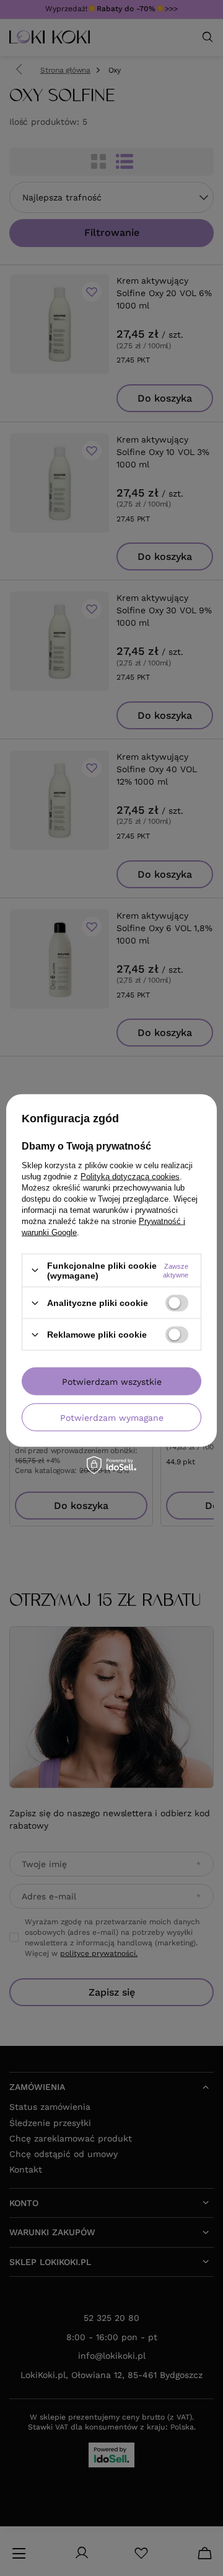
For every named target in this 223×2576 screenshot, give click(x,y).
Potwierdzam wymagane (112, 1417)
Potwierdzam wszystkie (112, 1381)
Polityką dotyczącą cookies (130, 1176)
